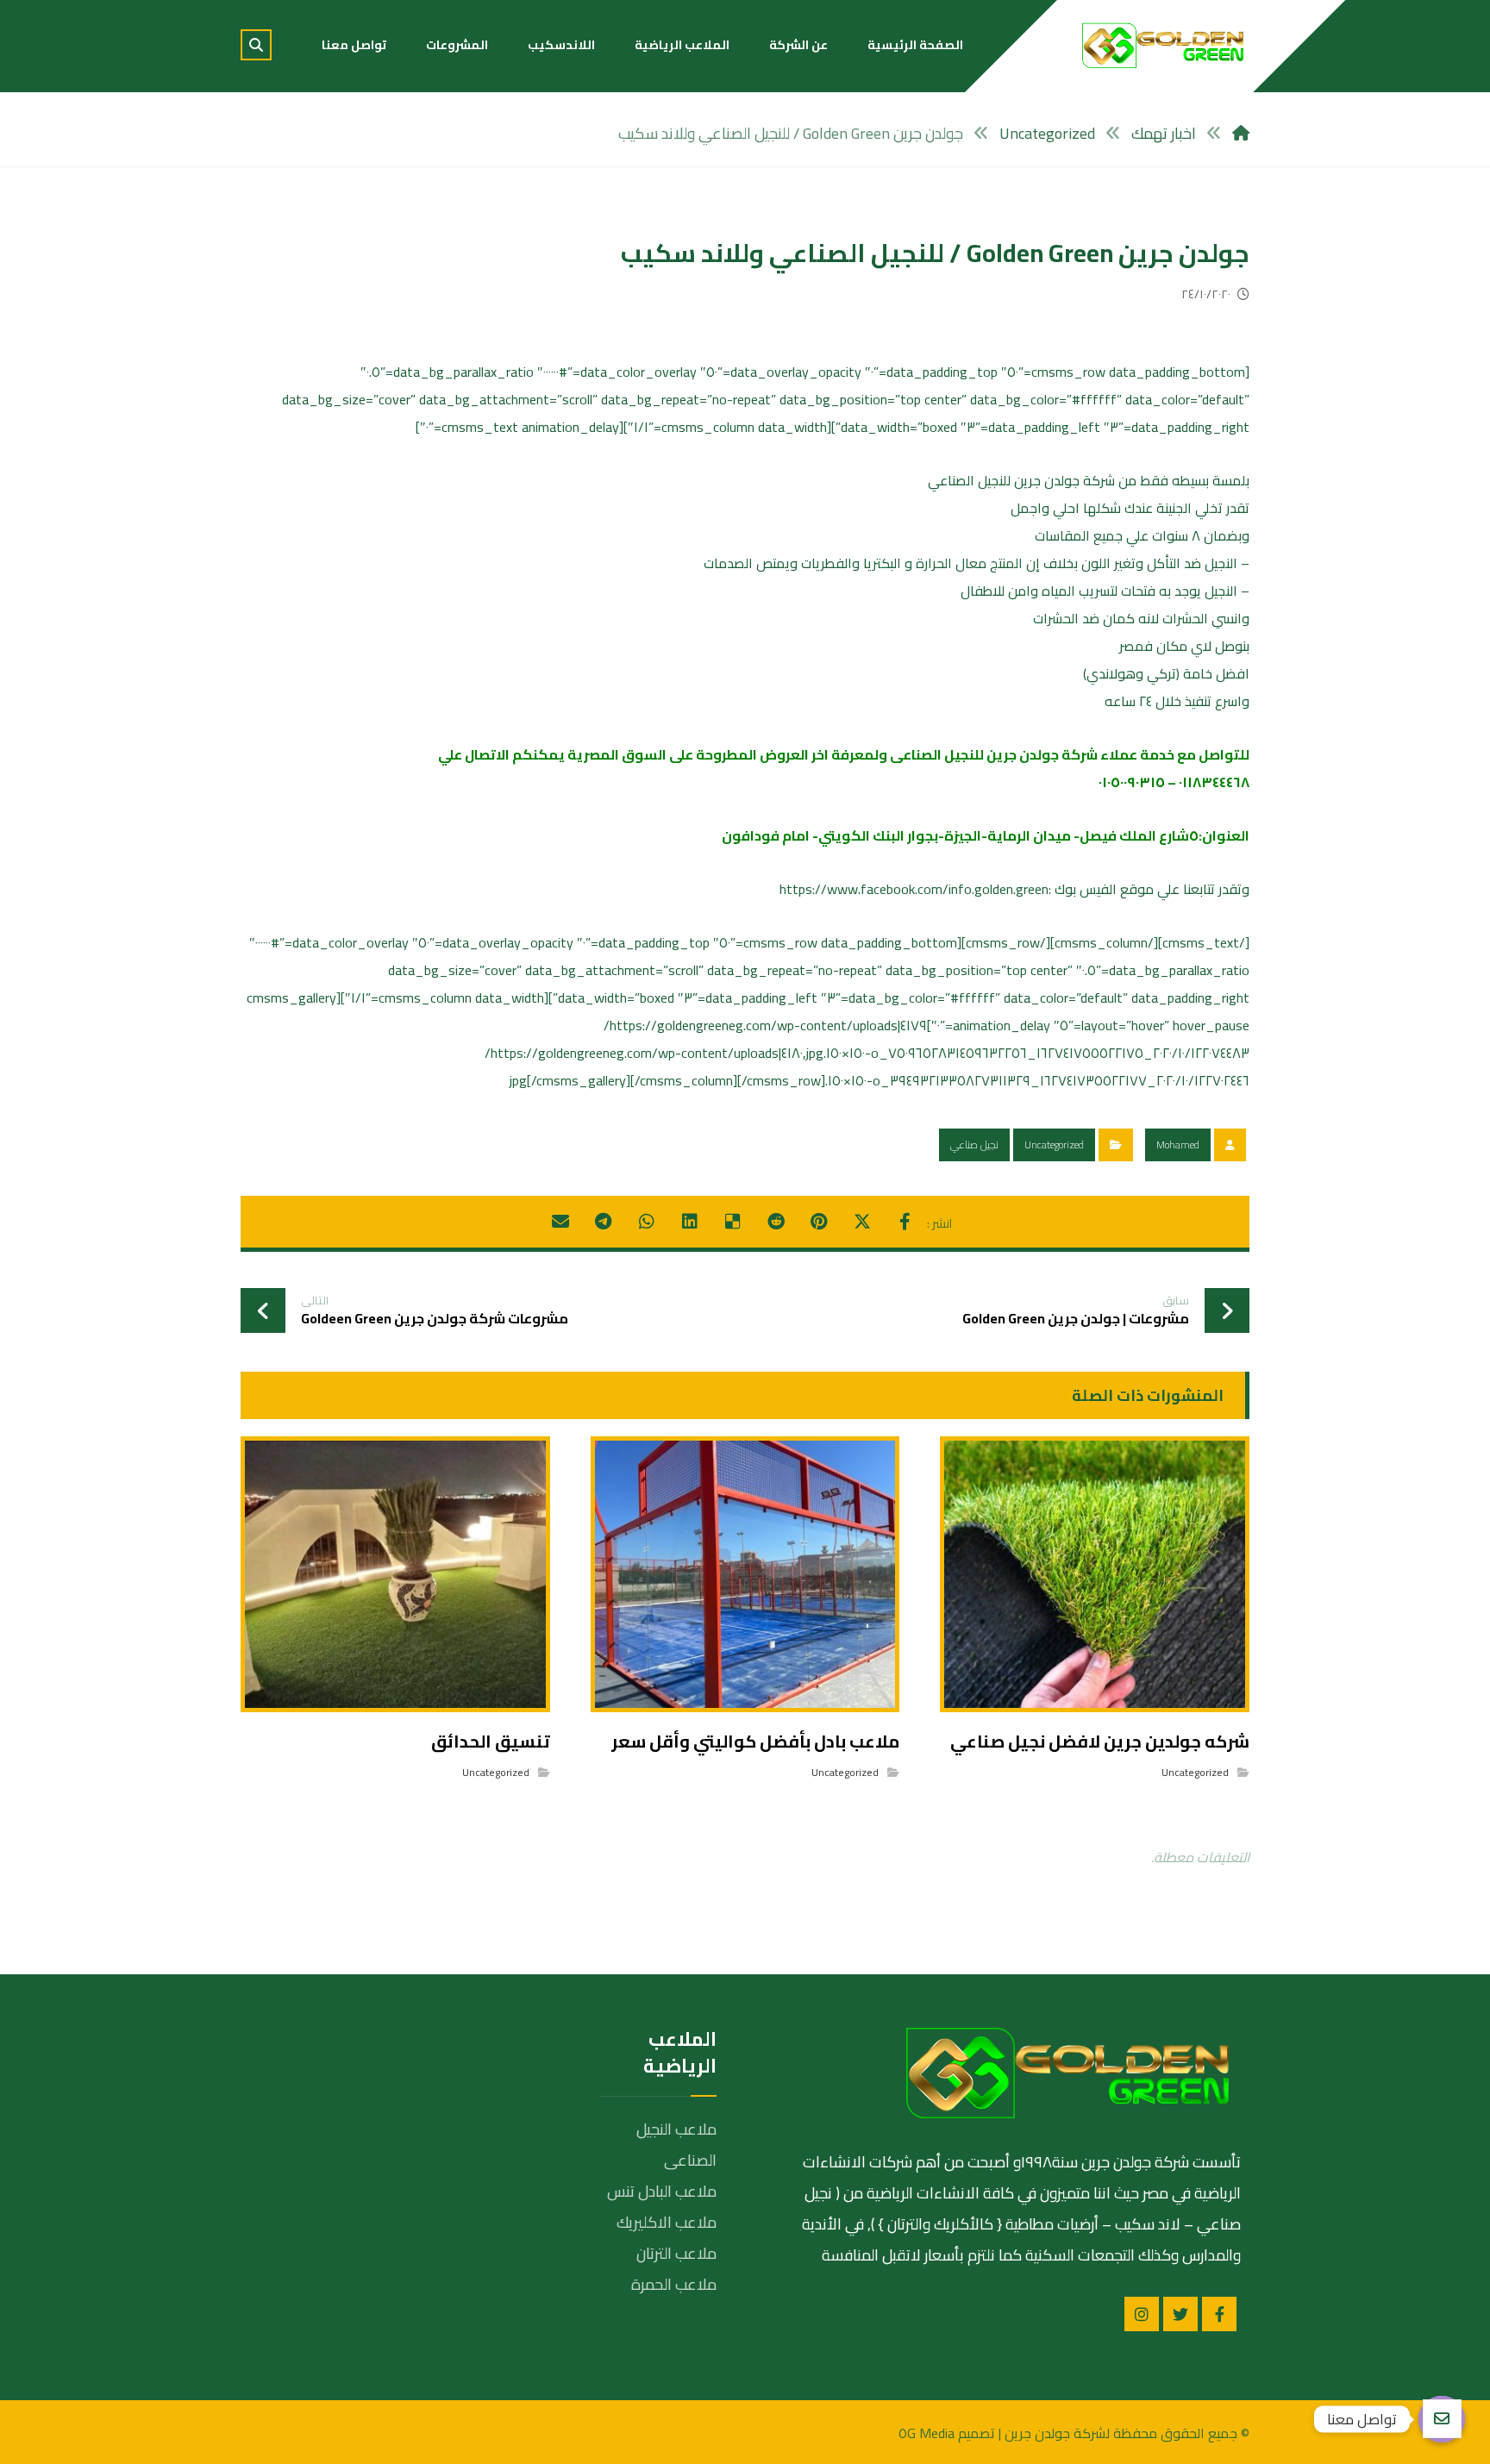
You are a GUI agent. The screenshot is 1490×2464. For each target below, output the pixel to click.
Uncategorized (1054, 1144)
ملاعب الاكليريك (667, 2222)
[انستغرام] (1142, 2314)
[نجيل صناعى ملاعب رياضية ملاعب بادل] (1163, 45)
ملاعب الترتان (676, 2253)
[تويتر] (1180, 2314)
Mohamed (1178, 1144)
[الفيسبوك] (1219, 2314)
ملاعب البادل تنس (662, 2191)
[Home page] (1241, 133)
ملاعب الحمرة (674, 2284)
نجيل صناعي (974, 1144)
